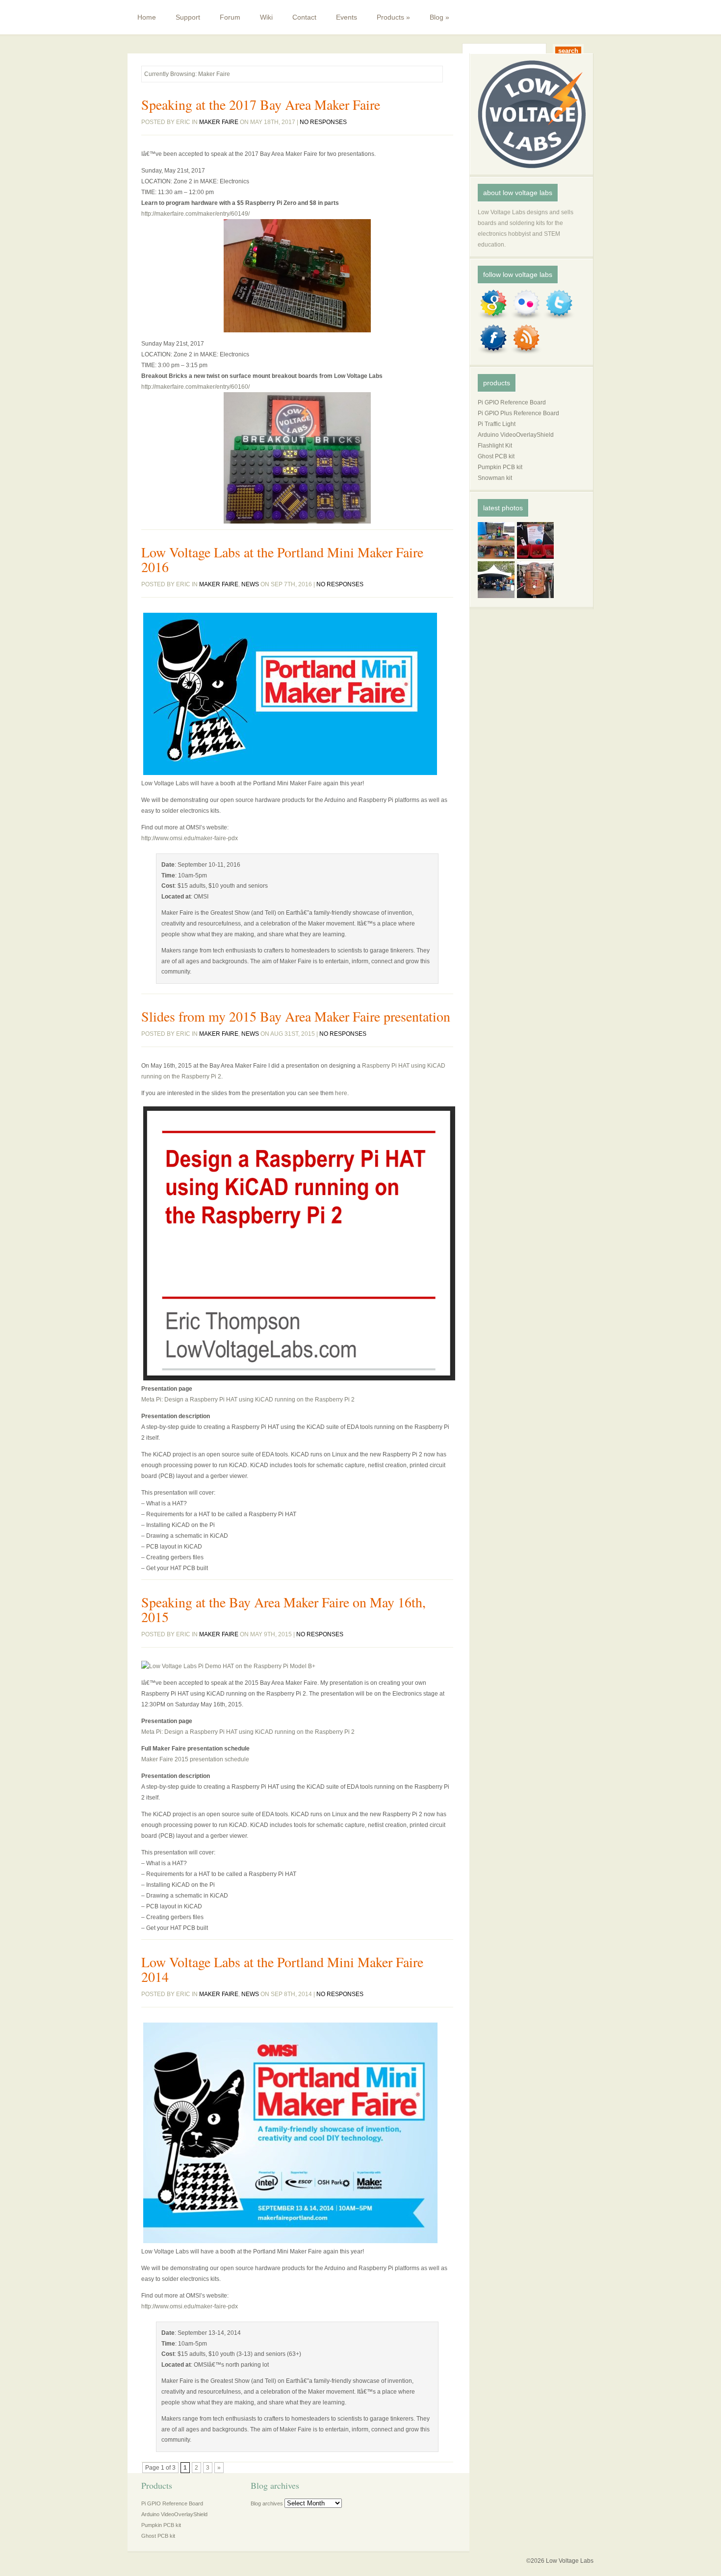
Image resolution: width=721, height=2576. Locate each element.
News (250, 584)
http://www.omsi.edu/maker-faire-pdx (190, 838)
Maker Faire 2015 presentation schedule (195, 1759)
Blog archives (267, 2503)
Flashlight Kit (495, 446)
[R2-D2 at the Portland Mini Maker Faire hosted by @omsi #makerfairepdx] (537, 599)
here (341, 1093)
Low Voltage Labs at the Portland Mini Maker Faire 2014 (282, 1969)
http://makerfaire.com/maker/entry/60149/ (195, 214)
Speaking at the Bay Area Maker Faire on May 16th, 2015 (283, 1609)
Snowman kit (495, 478)
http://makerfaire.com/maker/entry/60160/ (195, 387)
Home (147, 17)
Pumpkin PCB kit (500, 467)
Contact (304, 17)
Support (188, 17)
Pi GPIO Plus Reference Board (518, 413)
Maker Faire (219, 122)
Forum (230, 17)
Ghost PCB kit (496, 456)
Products (393, 17)
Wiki (266, 17)
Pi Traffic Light (497, 424)
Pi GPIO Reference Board (512, 402)
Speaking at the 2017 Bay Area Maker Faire (261, 104)
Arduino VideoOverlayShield (516, 435)
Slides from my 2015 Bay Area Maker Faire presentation (296, 1016)
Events (347, 17)
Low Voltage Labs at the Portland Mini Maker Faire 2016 (282, 559)
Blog (439, 17)
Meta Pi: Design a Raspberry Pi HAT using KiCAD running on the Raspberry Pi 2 (248, 1400)
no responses (323, 122)
